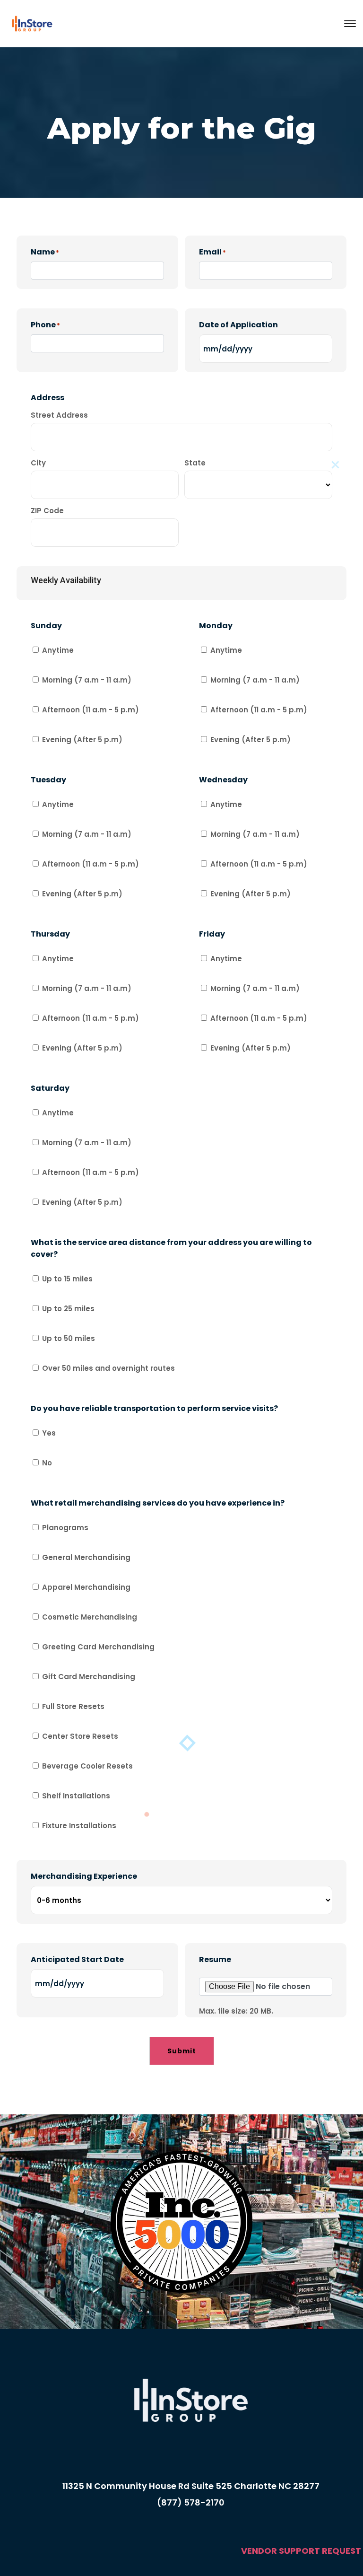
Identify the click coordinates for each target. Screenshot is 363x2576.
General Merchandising (86, 1557)
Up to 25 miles (68, 1309)
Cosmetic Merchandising (90, 1617)
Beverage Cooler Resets (87, 1766)
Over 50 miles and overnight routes (108, 1368)
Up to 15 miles (67, 1279)
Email (212, 252)
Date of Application (238, 325)
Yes (49, 1433)
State (195, 463)
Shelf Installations (76, 1796)
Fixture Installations (79, 1826)
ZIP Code (47, 511)
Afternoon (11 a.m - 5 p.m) (91, 710)
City (38, 463)
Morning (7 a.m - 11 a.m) (87, 680)
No (47, 1463)
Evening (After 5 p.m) (82, 740)
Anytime (58, 650)
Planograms (65, 1528)
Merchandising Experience (84, 1876)
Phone (45, 325)
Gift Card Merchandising (89, 1677)
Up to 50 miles (69, 1338)
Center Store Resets (80, 1736)
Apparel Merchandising (86, 1587)
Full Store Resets (73, 1706)
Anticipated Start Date (77, 1959)
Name (45, 252)
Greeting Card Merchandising (98, 1647)
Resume (215, 1959)
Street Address (59, 415)
